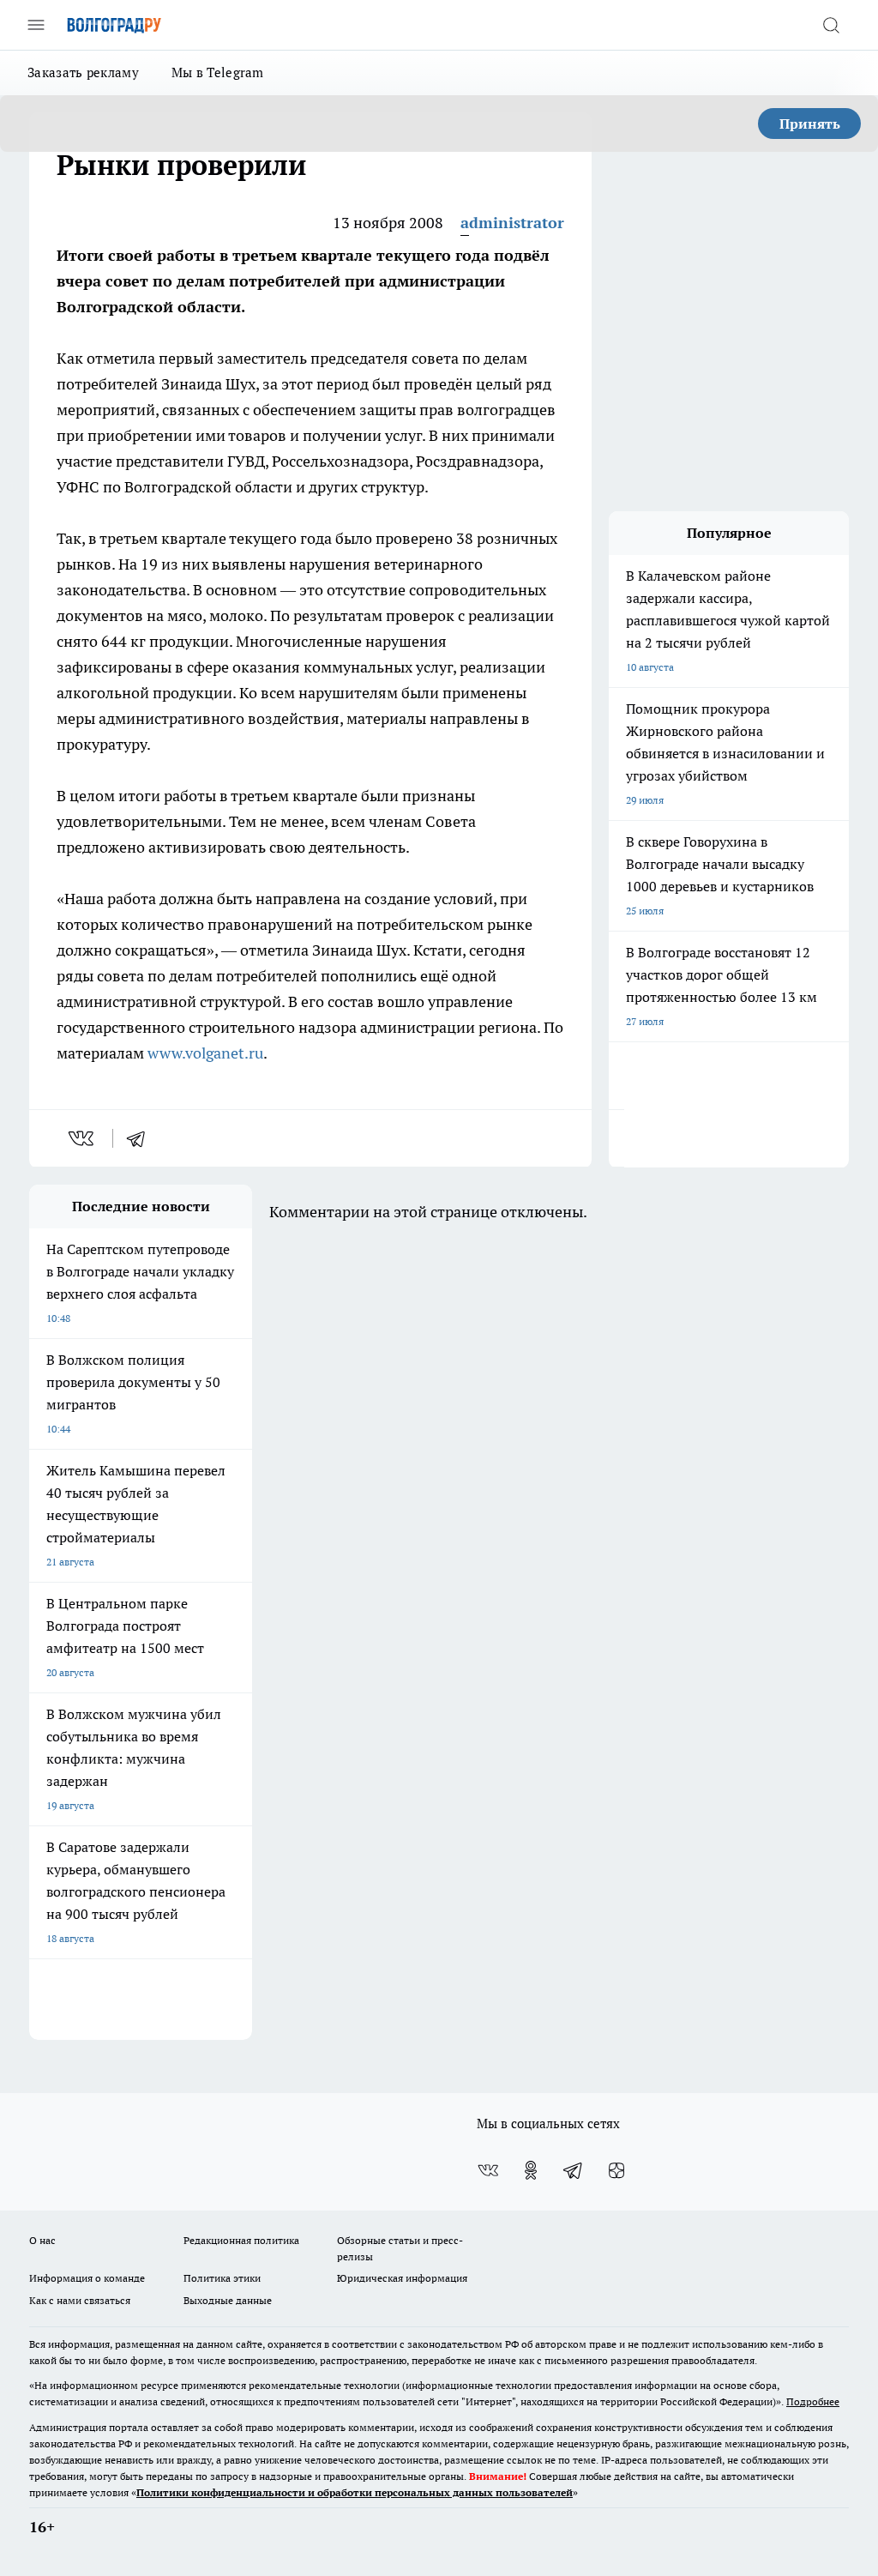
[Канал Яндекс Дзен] (616, 2170)
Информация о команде (87, 2278)
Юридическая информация (402, 2278)
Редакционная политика (241, 2240)
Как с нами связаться (80, 2300)
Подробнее (813, 2401)
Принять (810, 124)
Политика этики (222, 2278)
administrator (512, 223)
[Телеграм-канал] (574, 2170)
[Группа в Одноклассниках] (531, 2170)
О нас (42, 2240)
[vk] (83, 1138)
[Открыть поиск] (831, 25)
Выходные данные (228, 2300)
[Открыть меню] (36, 25)
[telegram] (141, 1138)
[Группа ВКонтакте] (488, 2170)
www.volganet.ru (205, 1053)
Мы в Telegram (218, 72)
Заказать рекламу (83, 72)
